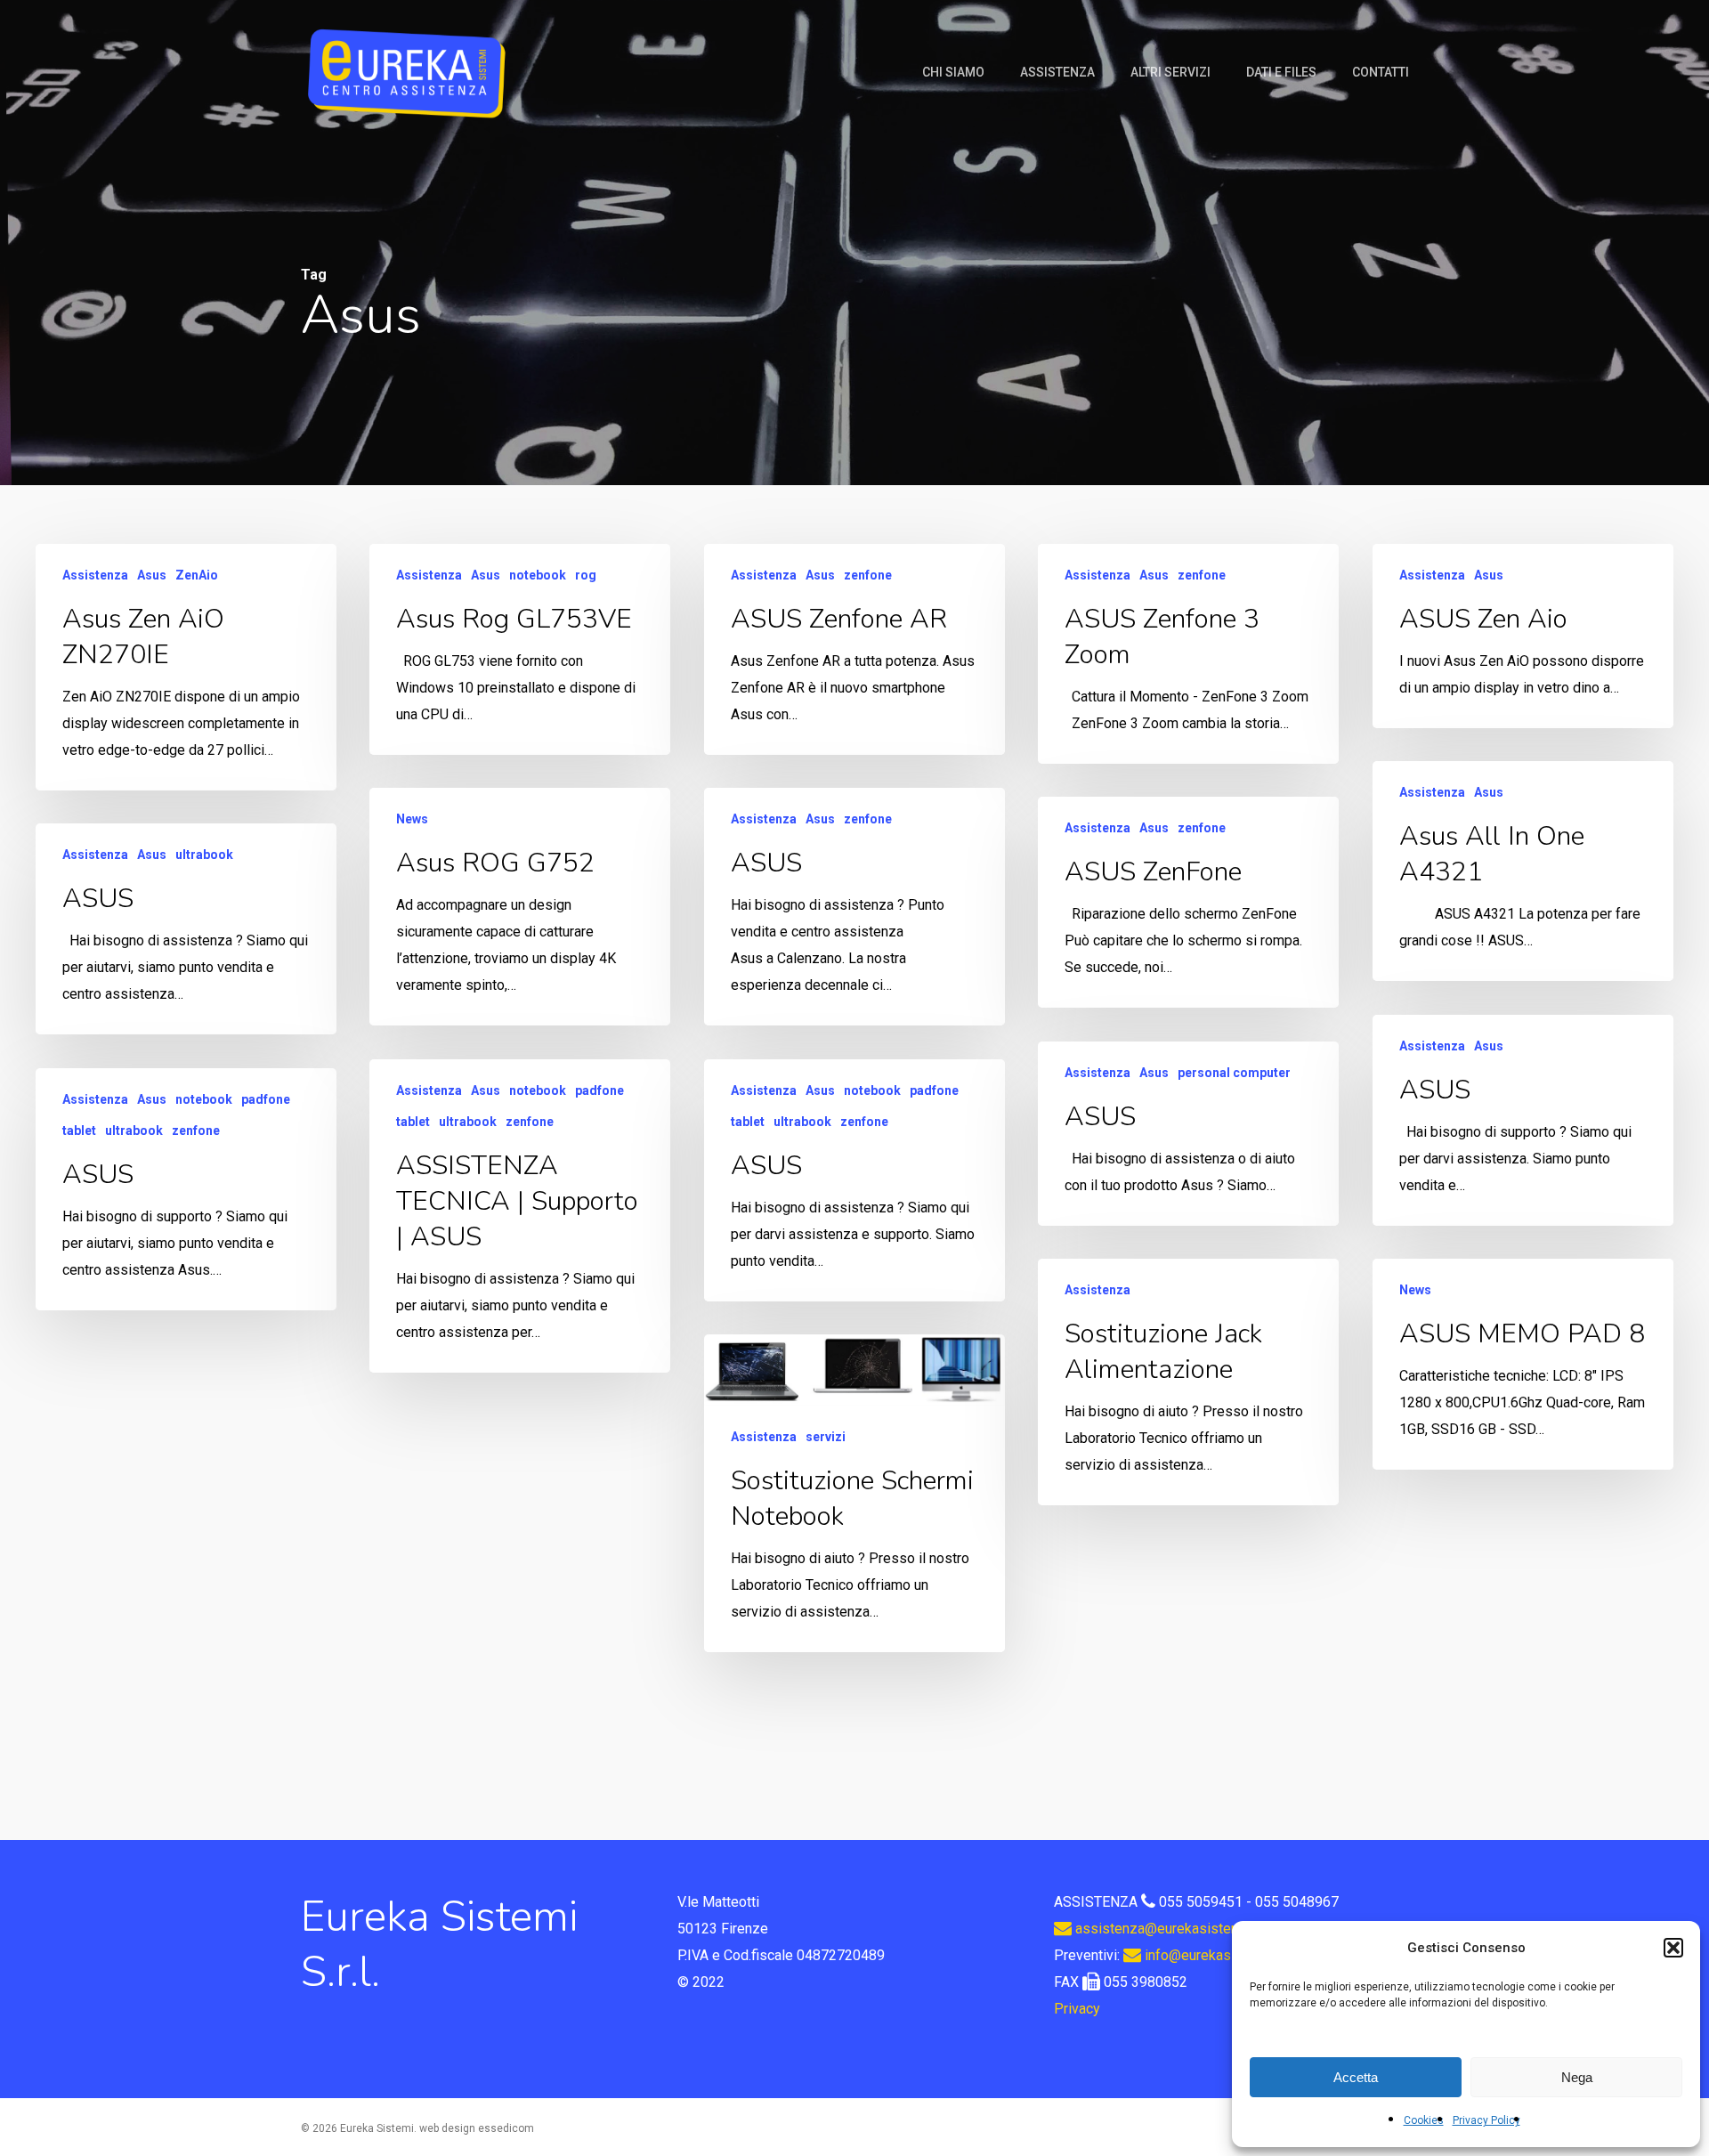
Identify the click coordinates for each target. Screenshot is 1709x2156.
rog (586, 575)
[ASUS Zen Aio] (1523, 636)
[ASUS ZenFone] (1188, 902)
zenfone (868, 575)
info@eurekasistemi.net (1217, 1955)
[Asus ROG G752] (520, 907)
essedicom (506, 2128)
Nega (1577, 2077)
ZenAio (197, 575)
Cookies (1424, 2120)
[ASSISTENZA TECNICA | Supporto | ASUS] (520, 1216)
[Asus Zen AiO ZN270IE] (186, 667)
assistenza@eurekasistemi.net (1170, 1929)
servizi (826, 1437)
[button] (1673, 1948)
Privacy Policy (1486, 2120)
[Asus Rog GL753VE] (520, 649)
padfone (599, 1090)
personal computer (1234, 1073)
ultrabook (204, 855)
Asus (152, 575)
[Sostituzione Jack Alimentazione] (1188, 1382)
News (412, 819)
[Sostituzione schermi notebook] (854, 1493)
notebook (538, 575)
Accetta (1356, 2077)
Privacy (1077, 2009)
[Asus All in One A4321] (1523, 871)
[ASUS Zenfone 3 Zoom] (1188, 654)
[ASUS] (854, 907)
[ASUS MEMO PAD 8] (1523, 1364)
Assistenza (95, 575)
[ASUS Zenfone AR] (854, 649)
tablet (413, 1122)
